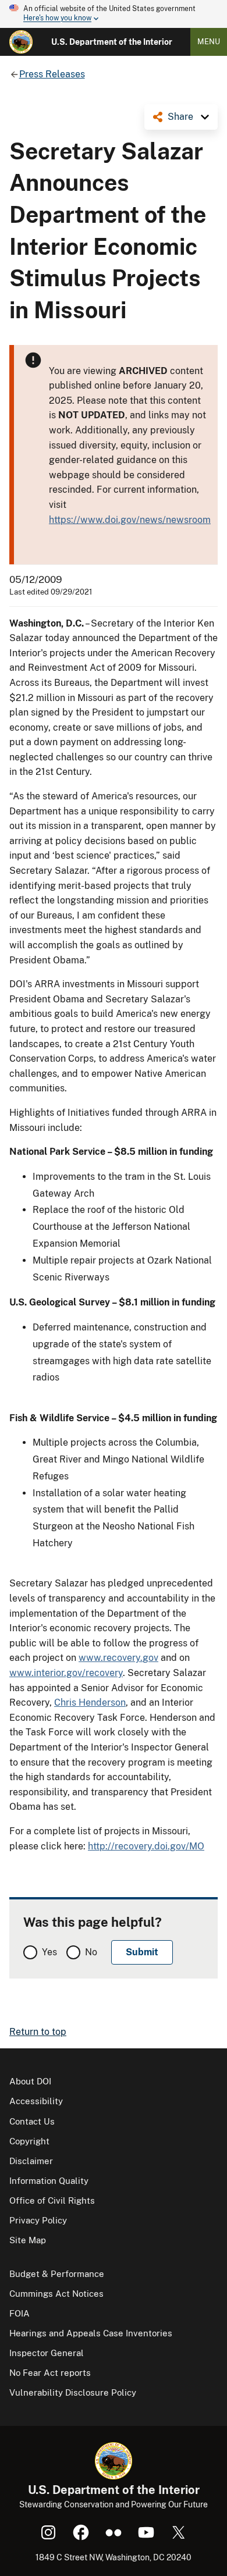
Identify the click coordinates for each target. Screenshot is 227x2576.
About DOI (30, 2081)
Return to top (38, 2032)
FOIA (19, 2313)
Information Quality (49, 2181)
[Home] (21, 42)
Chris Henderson (90, 1702)
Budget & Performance (57, 2274)
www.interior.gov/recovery (66, 1673)
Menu (209, 42)
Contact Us (32, 2121)
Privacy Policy (38, 2220)
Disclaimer (31, 2161)
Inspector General (47, 2353)
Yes (49, 1952)
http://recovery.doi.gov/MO (146, 1846)
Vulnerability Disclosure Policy (73, 2392)
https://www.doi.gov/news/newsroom (130, 520)
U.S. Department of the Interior (112, 42)
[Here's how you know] (114, 14)
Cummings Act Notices (56, 2294)
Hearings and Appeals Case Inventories (91, 2333)
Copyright (29, 2141)
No (91, 1952)
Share (180, 117)
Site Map (28, 2240)
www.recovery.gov (118, 1658)
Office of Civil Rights (52, 2200)
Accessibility (36, 2101)
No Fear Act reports (50, 2373)
